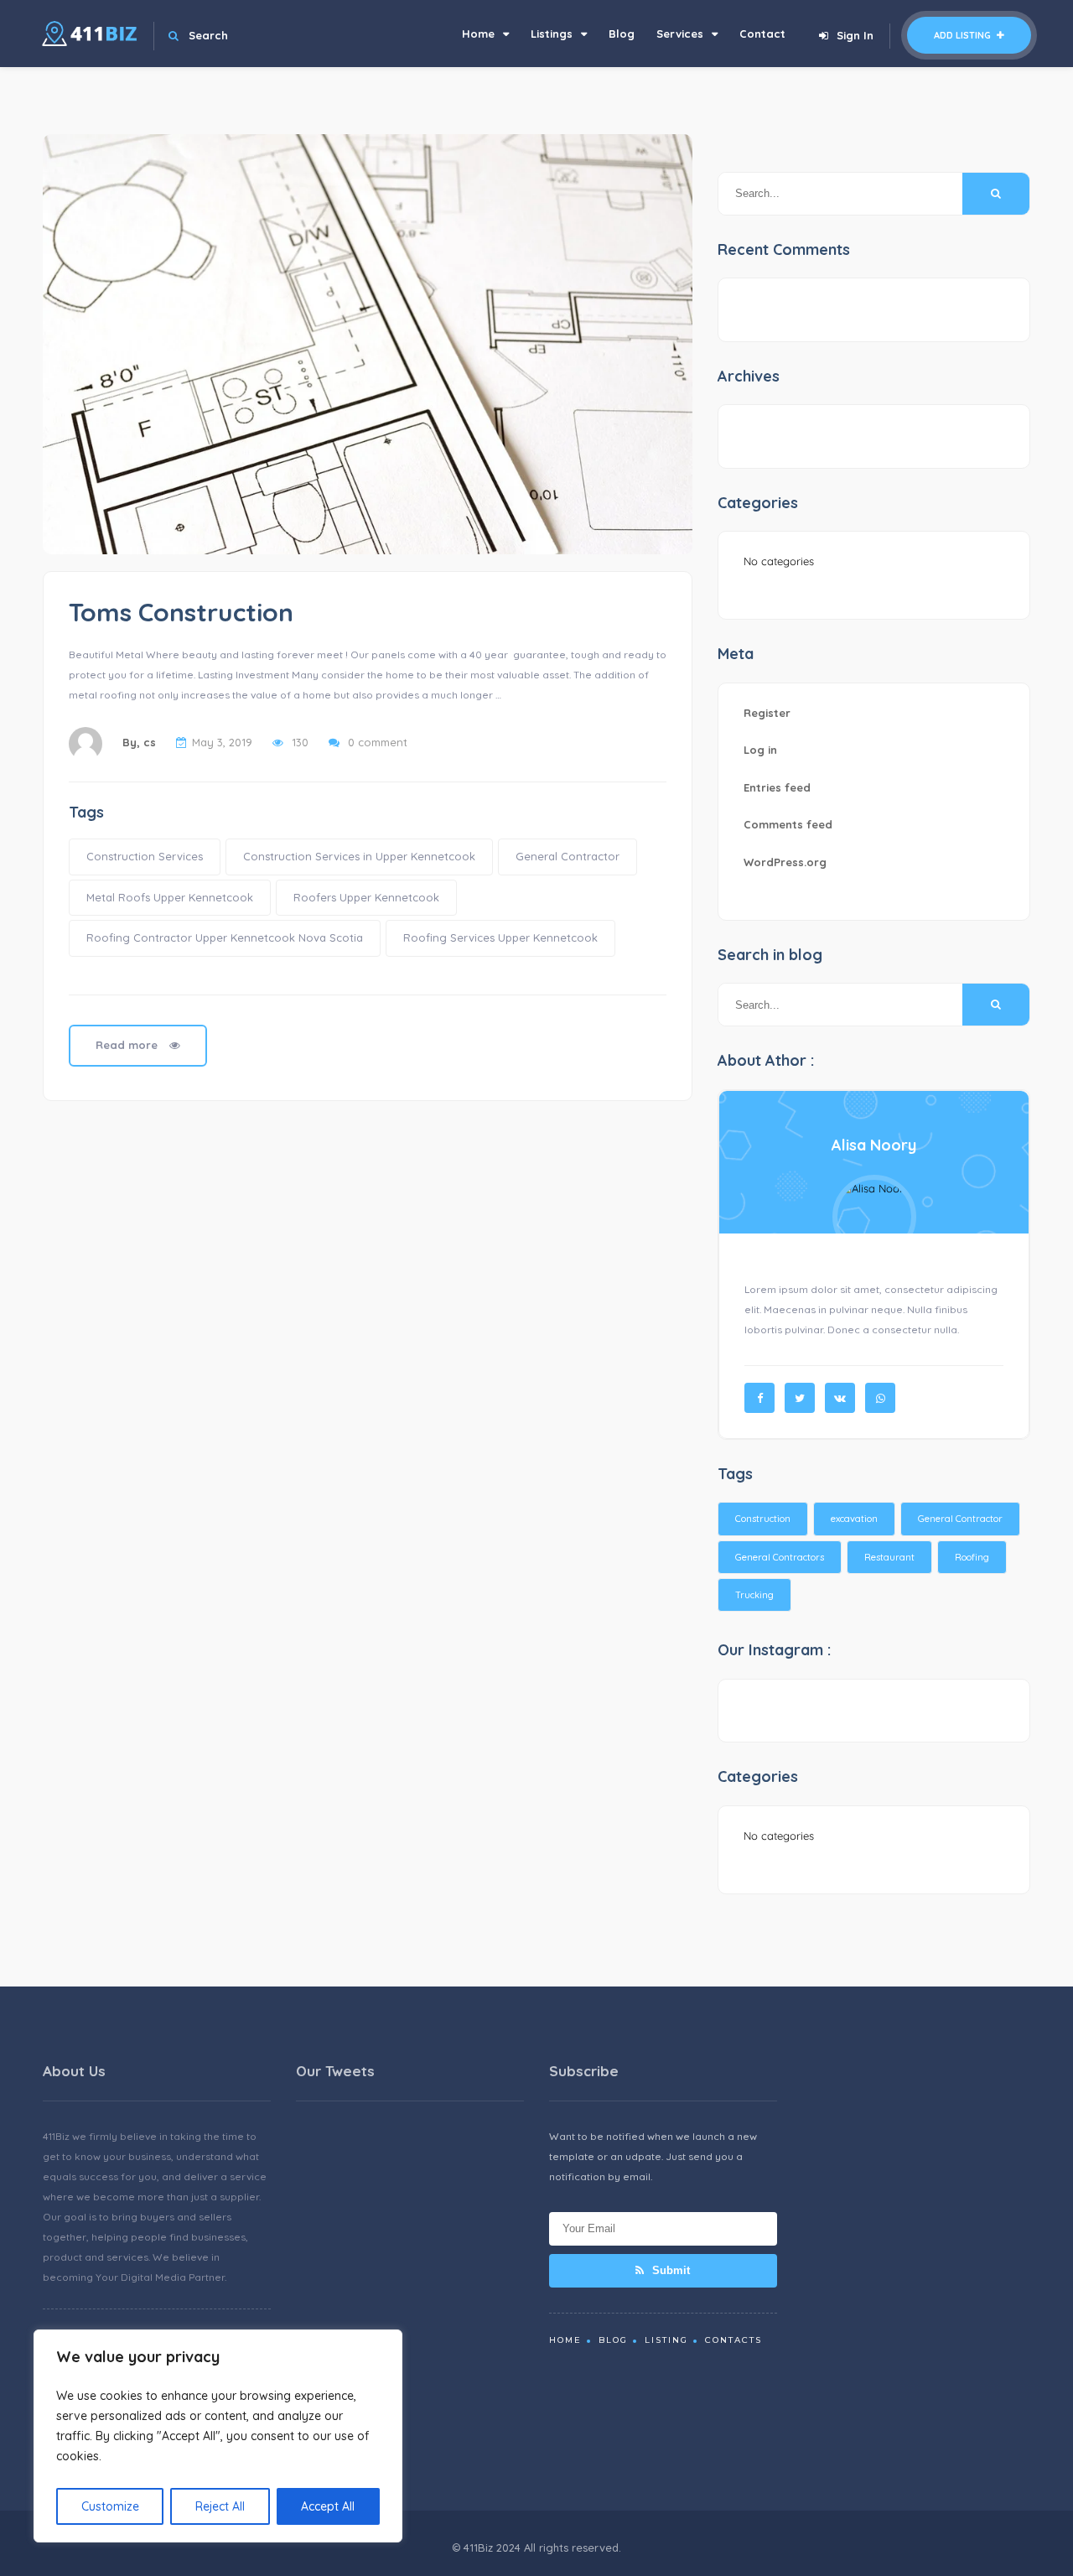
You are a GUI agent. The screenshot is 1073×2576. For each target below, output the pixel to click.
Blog (622, 34)
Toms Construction (181, 612)
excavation (854, 1519)
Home (478, 34)
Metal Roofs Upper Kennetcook (170, 897)
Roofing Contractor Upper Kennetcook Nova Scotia (225, 937)
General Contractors (780, 1557)
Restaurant (889, 1557)
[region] (218, 2436)
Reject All (220, 2506)
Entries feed (777, 787)
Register (767, 713)
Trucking (754, 1595)
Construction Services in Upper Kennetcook (359, 856)
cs (150, 742)
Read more (128, 1045)
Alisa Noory (874, 1145)
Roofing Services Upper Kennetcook (500, 937)
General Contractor (568, 856)
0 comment (378, 742)
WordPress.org (785, 862)
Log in (760, 750)
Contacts (733, 2340)
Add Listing (964, 35)
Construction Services (145, 856)
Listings (552, 34)
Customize (110, 2506)
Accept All (328, 2506)
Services (680, 34)
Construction (763, 1519)
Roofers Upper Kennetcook (366, 897)
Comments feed (788, 824)
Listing (666, 2340)
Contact (762, 34)
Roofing (972, 1557)
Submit (669, 2270)
